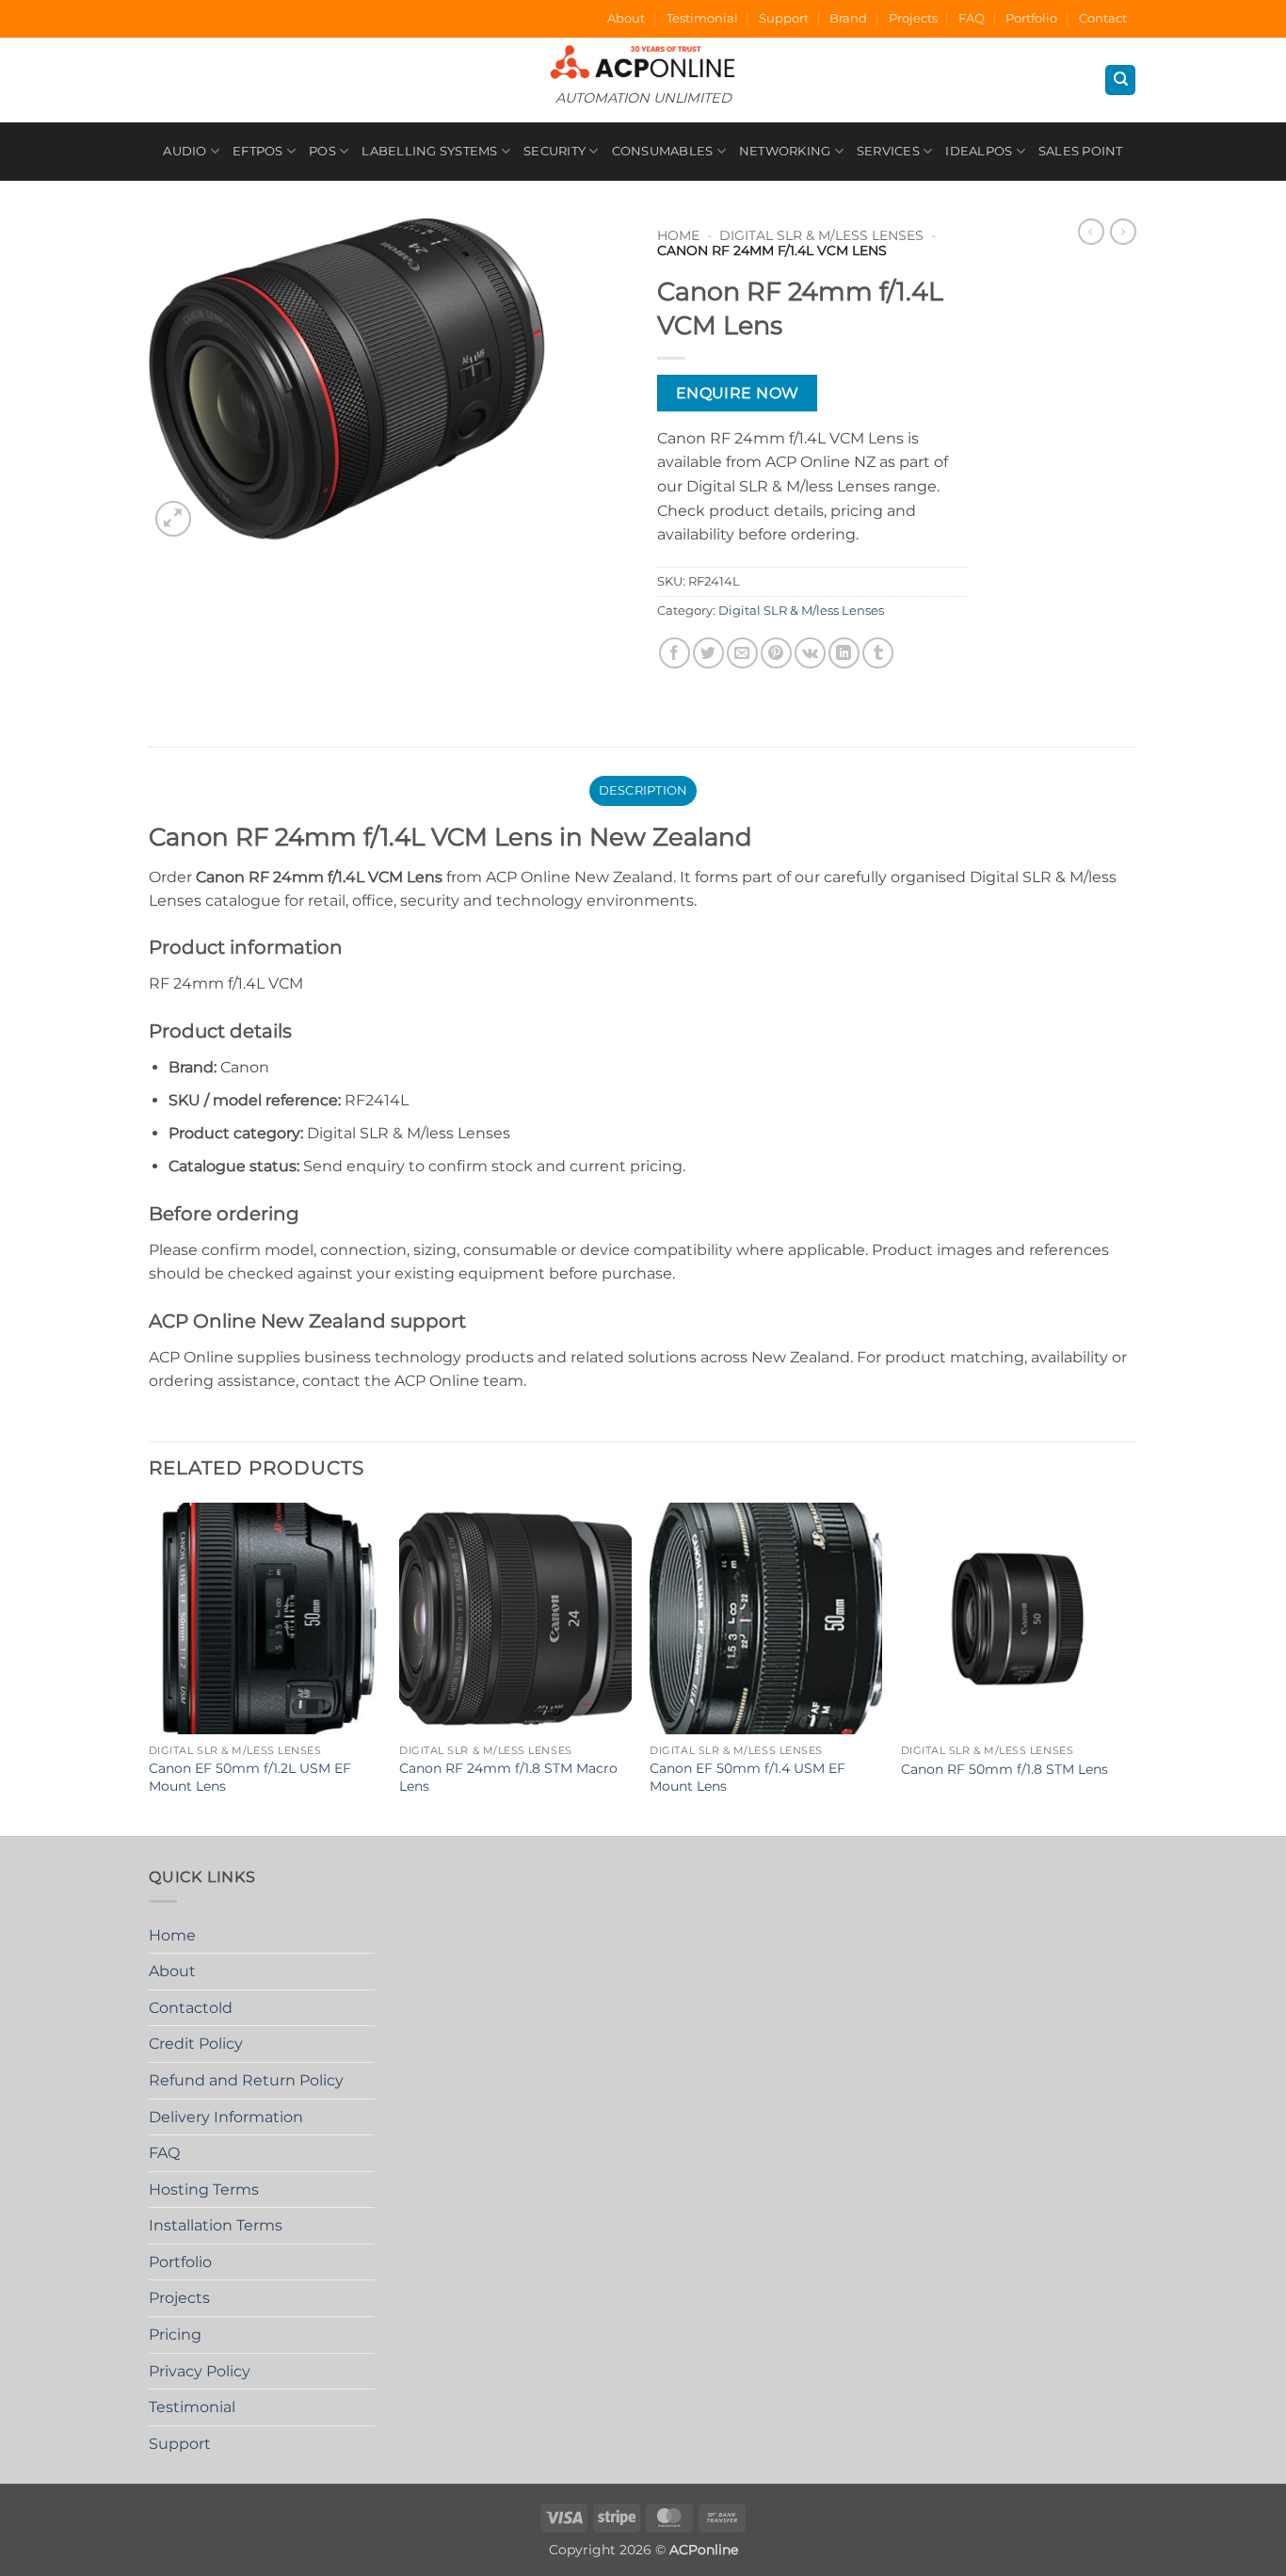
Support (784, 18)
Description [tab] (643, 790)
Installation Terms (216, 2225)
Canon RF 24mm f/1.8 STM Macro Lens (508, 1777)
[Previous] (150, 1668)
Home (678, 235)
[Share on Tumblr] (878, 653)
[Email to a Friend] (742, 653)
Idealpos (979, 151)
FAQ (972, 18)
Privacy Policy (200, 2371)
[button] (174, 519)
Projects (913, 18)
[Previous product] (1123, 232)
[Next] (1132, 1668)
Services (888, 151)
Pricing (175, 2334)
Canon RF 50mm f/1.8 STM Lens (1005, 1769)
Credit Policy (196, 2044)
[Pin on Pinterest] (776, 653)
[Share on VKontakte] (810, 653)
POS (322, 151)
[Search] (1120, 80)
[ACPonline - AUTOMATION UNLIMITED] (643, 62)
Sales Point (1081, 151)
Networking (785, 151)
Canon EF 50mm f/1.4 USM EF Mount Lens (747, 1777)
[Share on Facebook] (675, 653)
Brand (848, 18)
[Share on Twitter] (708, 653)
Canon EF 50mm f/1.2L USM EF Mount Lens (250, 1777)
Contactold (191, 2008)
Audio (185, 151)
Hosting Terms (204, 2190)
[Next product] (1091, 232)
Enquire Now (738, 393)
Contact (1103, 18)
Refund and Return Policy (246, 2080)
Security (555, 151)
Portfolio (1031, 18)
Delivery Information (226, 2117)
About (626, 18)
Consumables (663, 151)
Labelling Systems (429, 151)
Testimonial (702, 18)
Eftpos (258, 151)
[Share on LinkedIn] (844, 653)
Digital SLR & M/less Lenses (821, 235)
